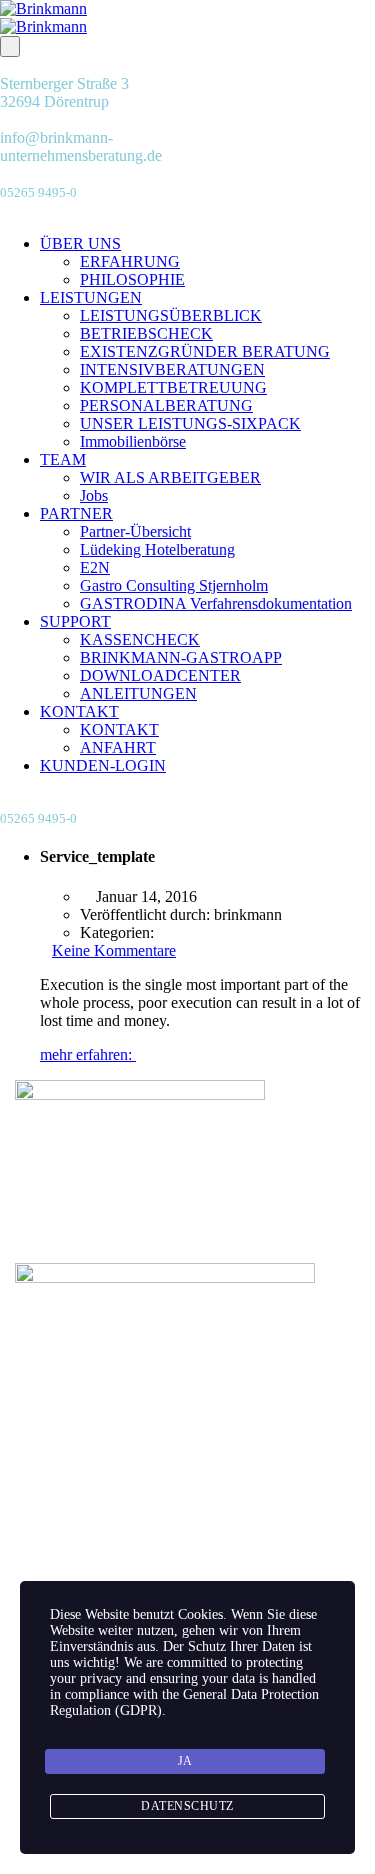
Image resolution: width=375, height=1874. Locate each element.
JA (185, 1761)
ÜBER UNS (80, 243)
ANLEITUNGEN (138, 693)
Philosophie (92, 1481)
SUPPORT (75, 621)
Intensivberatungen (115, 1535)
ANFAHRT (118, 747)
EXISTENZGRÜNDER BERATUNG (205, 351)
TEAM (63, 459)
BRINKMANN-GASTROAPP (181, 657)
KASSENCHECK (140, 639)
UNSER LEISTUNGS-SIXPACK (190, 423)
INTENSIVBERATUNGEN (172, 369)
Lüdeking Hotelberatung (157, 549)
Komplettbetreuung (116, 1553)
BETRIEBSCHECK (146, 333)
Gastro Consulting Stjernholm (174, 585)
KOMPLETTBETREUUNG (173, 387)
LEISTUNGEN (91, 297)
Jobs (94, 495)
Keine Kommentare (114, 950)
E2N (95, 567)
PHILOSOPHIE (132, 279)
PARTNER (76, 513)
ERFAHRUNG (130, 261)
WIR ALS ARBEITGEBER (170, 477)
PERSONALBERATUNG (166, 405)
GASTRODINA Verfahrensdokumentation (216, 603)
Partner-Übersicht (135, 531)
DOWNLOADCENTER (160, 675)
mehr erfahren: (88, 1054)
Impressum (143, 1864)
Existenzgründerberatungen (141, 1517)
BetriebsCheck (101, 1571)
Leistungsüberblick (115, 1499)
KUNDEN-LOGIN (103, 765)
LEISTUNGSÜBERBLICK (171, 315)
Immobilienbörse (133, 441)
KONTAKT (79, 711)
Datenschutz (228, 1864)
